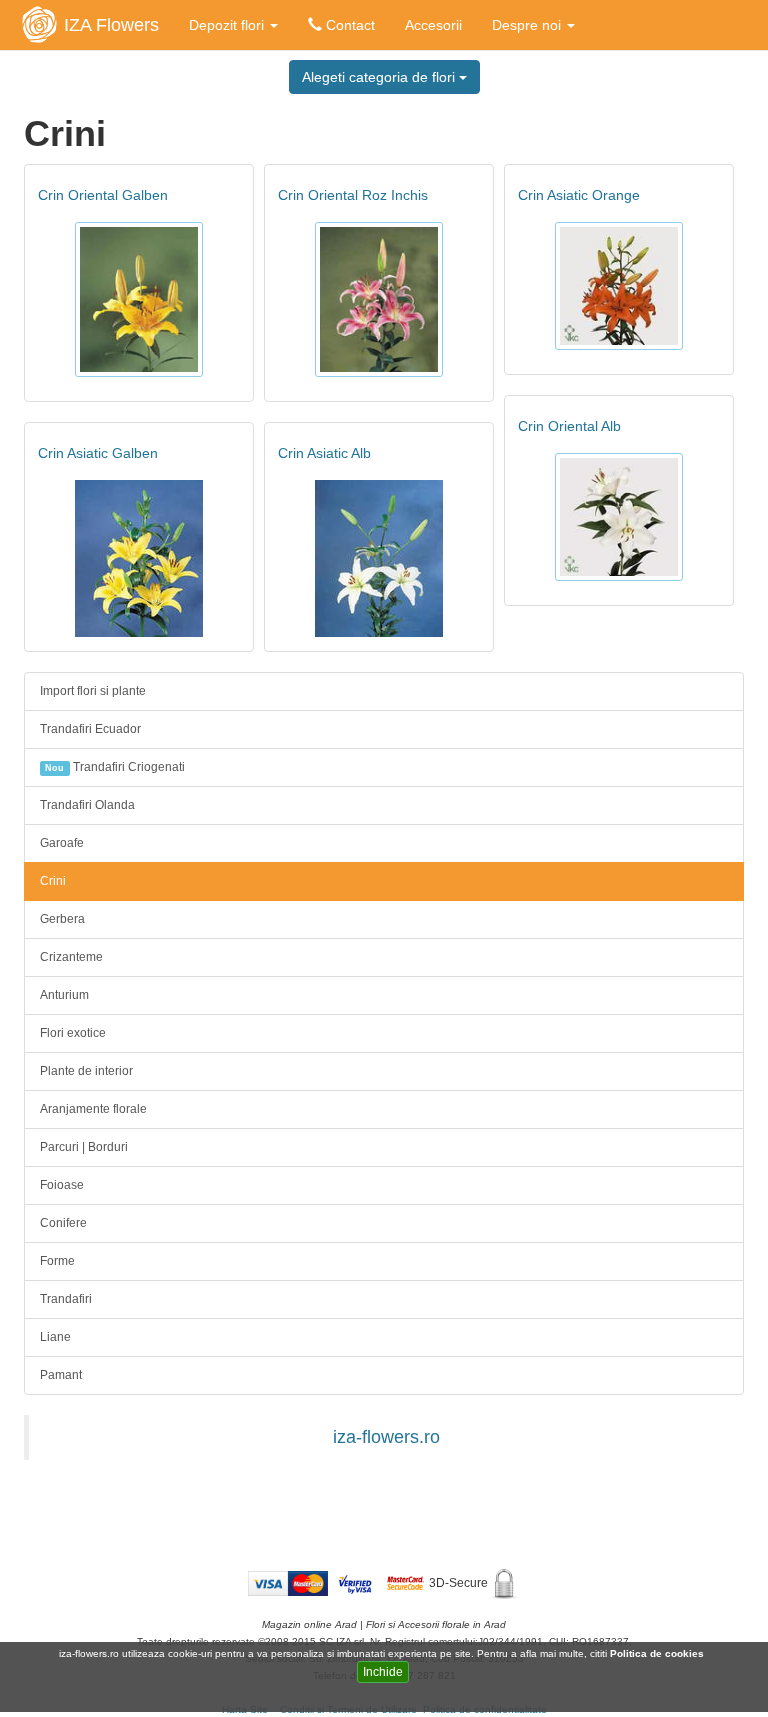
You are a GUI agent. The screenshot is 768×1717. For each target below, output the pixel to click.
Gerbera (62, 919)
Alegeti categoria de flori (380, 77)
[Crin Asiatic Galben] (139, 558)
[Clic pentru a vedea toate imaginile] (139, 299)
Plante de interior (86, 1071)
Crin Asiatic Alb (324, 453)
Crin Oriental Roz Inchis (353, 195)
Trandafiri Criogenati (114, 767)
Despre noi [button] (528, 25)
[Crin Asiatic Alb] (379, 558)
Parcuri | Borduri (84, 1147)
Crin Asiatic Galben (98, 453)
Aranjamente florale (93, 1109)
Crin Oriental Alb (569, 426)
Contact (348, 25)
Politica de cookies (658, 1653)
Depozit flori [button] (228, 25)
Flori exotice (73, 1033)
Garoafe (62, 843)
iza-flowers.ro (386, 1437)
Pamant (61, 1375)
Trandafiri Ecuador (90, 729)
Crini (53, 881)
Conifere (63, 1223)
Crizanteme (71, 957)
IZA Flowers (111, 25)
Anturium (64, 995)
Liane (55, 1337)
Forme (57, 1261)
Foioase (62, 1185)
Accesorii (433, 25)
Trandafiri (66, 1299)
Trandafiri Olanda (87, 805)
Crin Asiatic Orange (579, 195)
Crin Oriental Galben (103, 195)
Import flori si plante (93, 691)
